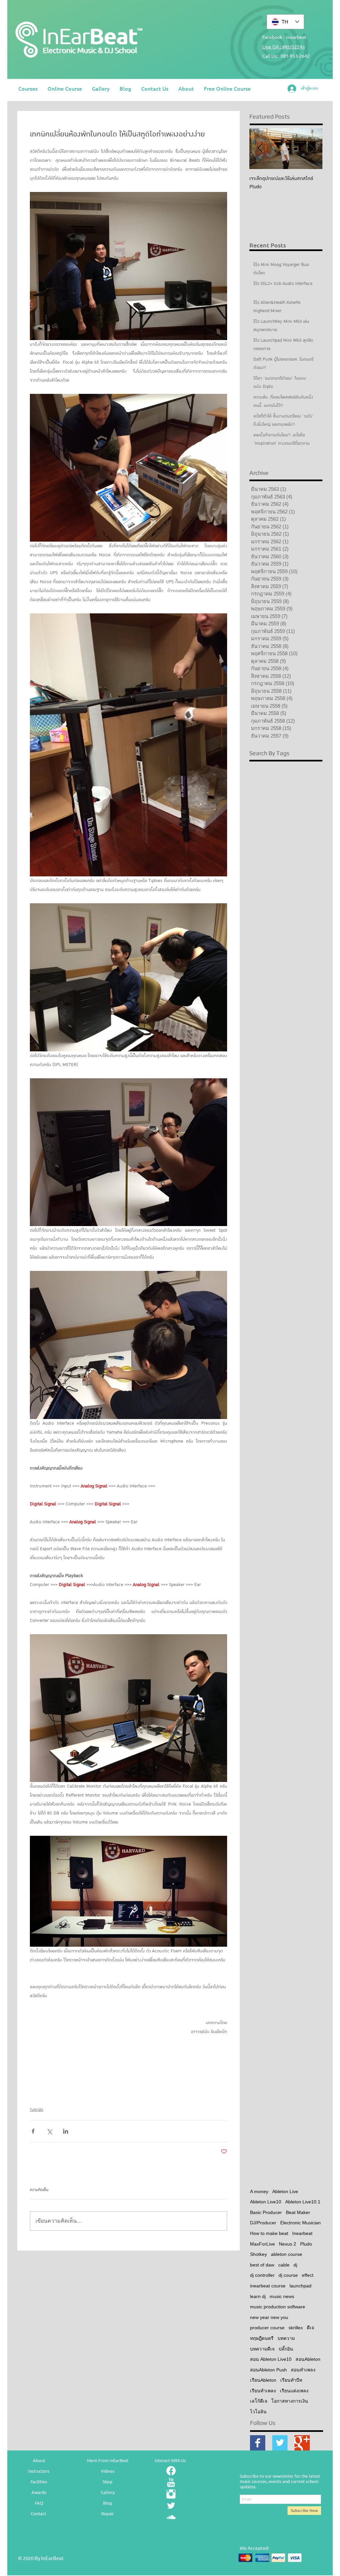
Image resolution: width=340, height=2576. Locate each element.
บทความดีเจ (262, 2349)
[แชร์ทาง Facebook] (33, 2131)
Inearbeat (302, 2233)
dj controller (262, 2275)
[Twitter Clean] (171, 2506)
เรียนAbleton (263, 2380)
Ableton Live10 (266, 2202)
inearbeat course (268, 2286)
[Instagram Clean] (171, 2494)
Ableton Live (285, 2191)
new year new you (269, 2317)
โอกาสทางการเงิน (290, 2401)
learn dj (258, 2296)
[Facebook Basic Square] (258, 2443)
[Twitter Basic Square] (280, 2443)
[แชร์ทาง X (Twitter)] (49, 2131)
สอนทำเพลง (303, 2370)
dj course (288, 2275)
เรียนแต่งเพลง (294, 2391)
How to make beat (269, 2233)
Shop (108, 2482)
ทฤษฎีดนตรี (262, 2338)
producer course (267, 2328)
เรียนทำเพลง (263, 2391)
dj (295, 2265)
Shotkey (258, 2254)
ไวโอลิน (258, 2412)
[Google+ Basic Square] (302, 2443)
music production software (278, 2307)
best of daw (262, 2265)
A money (259, 2191)
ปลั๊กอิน (286, 2349)
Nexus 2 (288, 2244)
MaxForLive (262, 2244)
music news (282, 2296)
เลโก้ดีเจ (259, 2401)
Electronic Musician (300, 2223)
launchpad (300, 2286)
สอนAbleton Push (268, 2370)
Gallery (108, 2492)
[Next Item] (312, 149)
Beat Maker (298, 2212)
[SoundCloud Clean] (171, 2517)
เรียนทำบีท (291, 2380)
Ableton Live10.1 (303, 2202)
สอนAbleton (308, 2359)
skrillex (296, 2328)
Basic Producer (266, 2212)
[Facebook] (171, 2471)
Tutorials (37, 2110)
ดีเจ (310, 2328)
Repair (108, 2513)
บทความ (286, 2338)
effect (308, 2275)
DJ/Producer (263, 2223)
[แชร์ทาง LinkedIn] (66, 2131)
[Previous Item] (260, 149)
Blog (108, 2503)
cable (284, 2265)
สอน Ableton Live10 (271, 2359)
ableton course (287, 2254)
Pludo (306, 2244)
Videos (108, 2471)
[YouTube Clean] (171, 2482)
